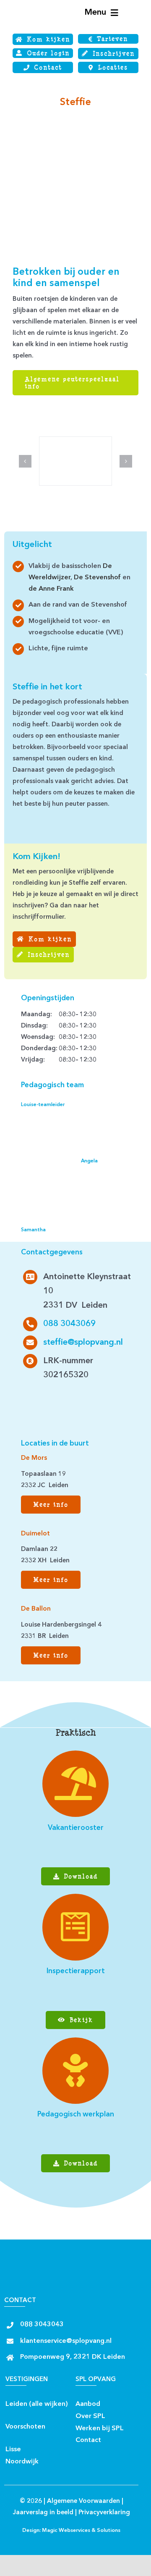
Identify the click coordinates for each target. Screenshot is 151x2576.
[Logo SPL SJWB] (32, 8)
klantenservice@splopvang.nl (66, 2341)
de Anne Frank (51, 589)
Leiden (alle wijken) (37, 2404)
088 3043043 (42, 2325)
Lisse (13, 2450)
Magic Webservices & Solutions (81, 2531)
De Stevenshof (97, 578)
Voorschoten (25, 2427)
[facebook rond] (30, 1396)
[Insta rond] (30, 1413)
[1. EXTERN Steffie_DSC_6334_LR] (76, 440)
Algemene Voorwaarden (83, 2501)
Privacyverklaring (104, 2513)
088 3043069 (69, 1324)
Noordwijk (22, 2462)
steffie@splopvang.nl (83, 1343)
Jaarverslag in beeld (43, 2513)
